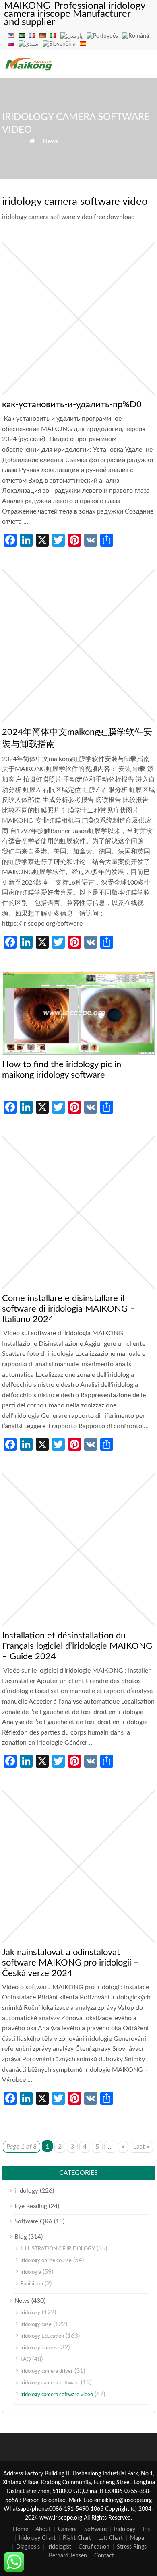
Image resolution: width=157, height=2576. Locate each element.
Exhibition (32, 2284)
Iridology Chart (37, 2538)
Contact (104, 2556)
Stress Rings (132, 2547)
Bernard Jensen (68, 2556)
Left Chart (111, 2538)
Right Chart (77, 2538)
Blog (21, 2237)
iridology (26, 2191)
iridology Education (42, 2336)
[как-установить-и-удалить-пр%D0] (78, 393)
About (43, 2529)
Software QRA (33, 2222)
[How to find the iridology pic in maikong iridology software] (78, 1053)
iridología (31, 2272)
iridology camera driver (47, 2371)
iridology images (39, 2348)
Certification (94, 2547)
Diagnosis (28, 2547)
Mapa (137, 2538)
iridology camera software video (57, 2395)
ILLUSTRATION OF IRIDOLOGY (58, 2249)
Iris (146, 2529)
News (51, 141)
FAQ (26, 2360)
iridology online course (46, 2261)
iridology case (36, 2325)
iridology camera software (50, 2383)
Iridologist (59, 2547)
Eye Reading (31, 2206)
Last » (141, 2147)
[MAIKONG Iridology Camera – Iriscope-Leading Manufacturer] (29, 70)
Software (95, 2529)
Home (21, 2529)
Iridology (125, 2529)
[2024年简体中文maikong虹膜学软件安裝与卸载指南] (78, 720)
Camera (67, 2529)
